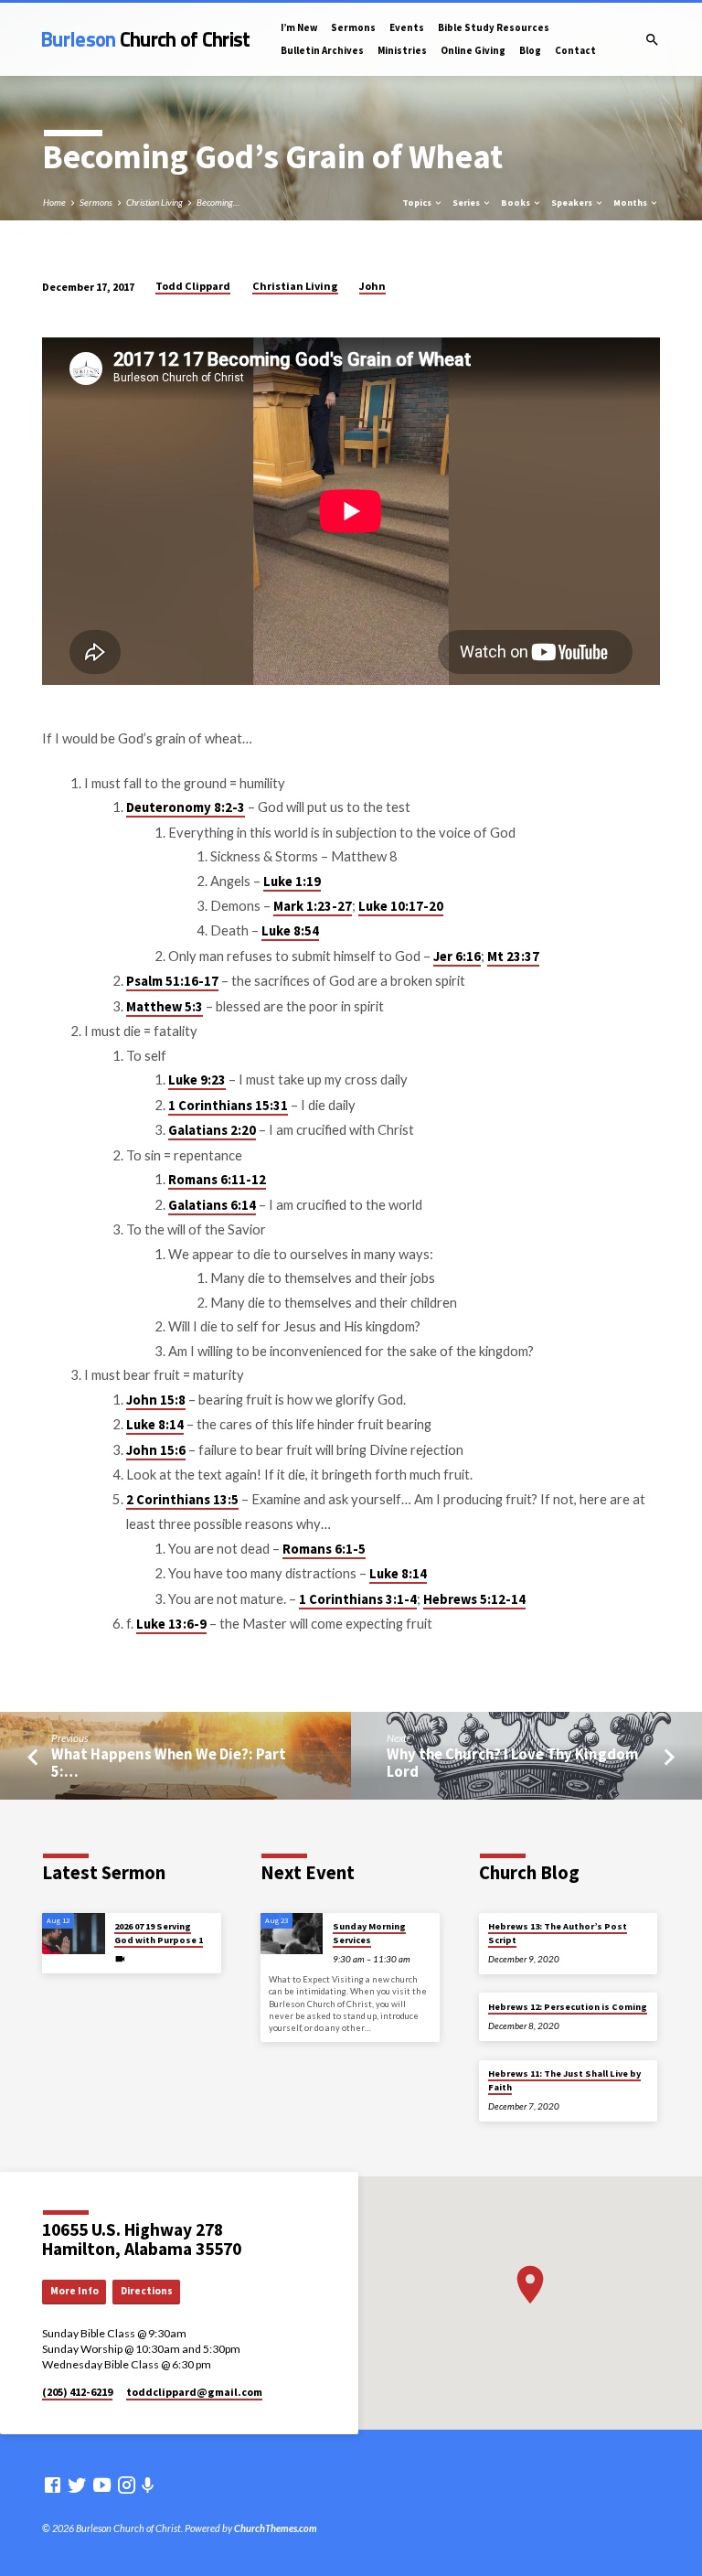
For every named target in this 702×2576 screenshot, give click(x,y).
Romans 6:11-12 (217, 1180)
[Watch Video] (120, 1959)
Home (54, 202)
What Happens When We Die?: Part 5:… (169, 1763)
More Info (74, 2291)
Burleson (145, 39)
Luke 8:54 (290, 931)
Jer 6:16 (457, 957)
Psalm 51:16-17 (172, 981)
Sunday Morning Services (369, 1933)
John (372, 286)
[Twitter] (77, 2485)
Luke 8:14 (155, 1425)
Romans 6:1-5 (324, 1549)
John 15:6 (156, 1450)
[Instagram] (127, 2485)
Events (407, 27)
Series (467, 203)
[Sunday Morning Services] (292, 1934)
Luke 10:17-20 (401, 906)
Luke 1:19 (292, 882)
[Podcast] (148, 2485)
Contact (575, 50)
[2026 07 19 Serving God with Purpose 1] (74, 1934)
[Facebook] (53, 2485)
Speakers (573, 203)
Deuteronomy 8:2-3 (186, 807)
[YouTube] (102, 2485)
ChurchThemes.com (276, 2528)
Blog (530, 50)
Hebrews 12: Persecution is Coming (568, 2007)
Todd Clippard (193, 286)
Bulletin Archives (322, 50)
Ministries (402, 50)
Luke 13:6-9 (171, 1624)
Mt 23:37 (513, 957)
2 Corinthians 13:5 (182, 1500)
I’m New (299, 27)
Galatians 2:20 (212, 1130)
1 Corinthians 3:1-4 (358, 1599)
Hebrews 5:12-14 (474, 1599)
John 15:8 (156, 1400)
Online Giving (473, 50)
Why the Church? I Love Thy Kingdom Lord (513, 1763)
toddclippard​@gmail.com (194, 2392)
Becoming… (218, 202)
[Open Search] (652, 40)
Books (516, 203)
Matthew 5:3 (165, 1007)
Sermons (353, 27)
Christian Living (154, 202)
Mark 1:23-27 (313, 906)
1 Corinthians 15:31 (228, 1106)
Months (631, 203)
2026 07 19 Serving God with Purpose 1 (159, 1933)
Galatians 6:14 (212, 1205)
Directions (147, 2291)
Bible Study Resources (494, 27)
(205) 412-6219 (77, 2392)
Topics (418, 203)
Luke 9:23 (197, 1080)
